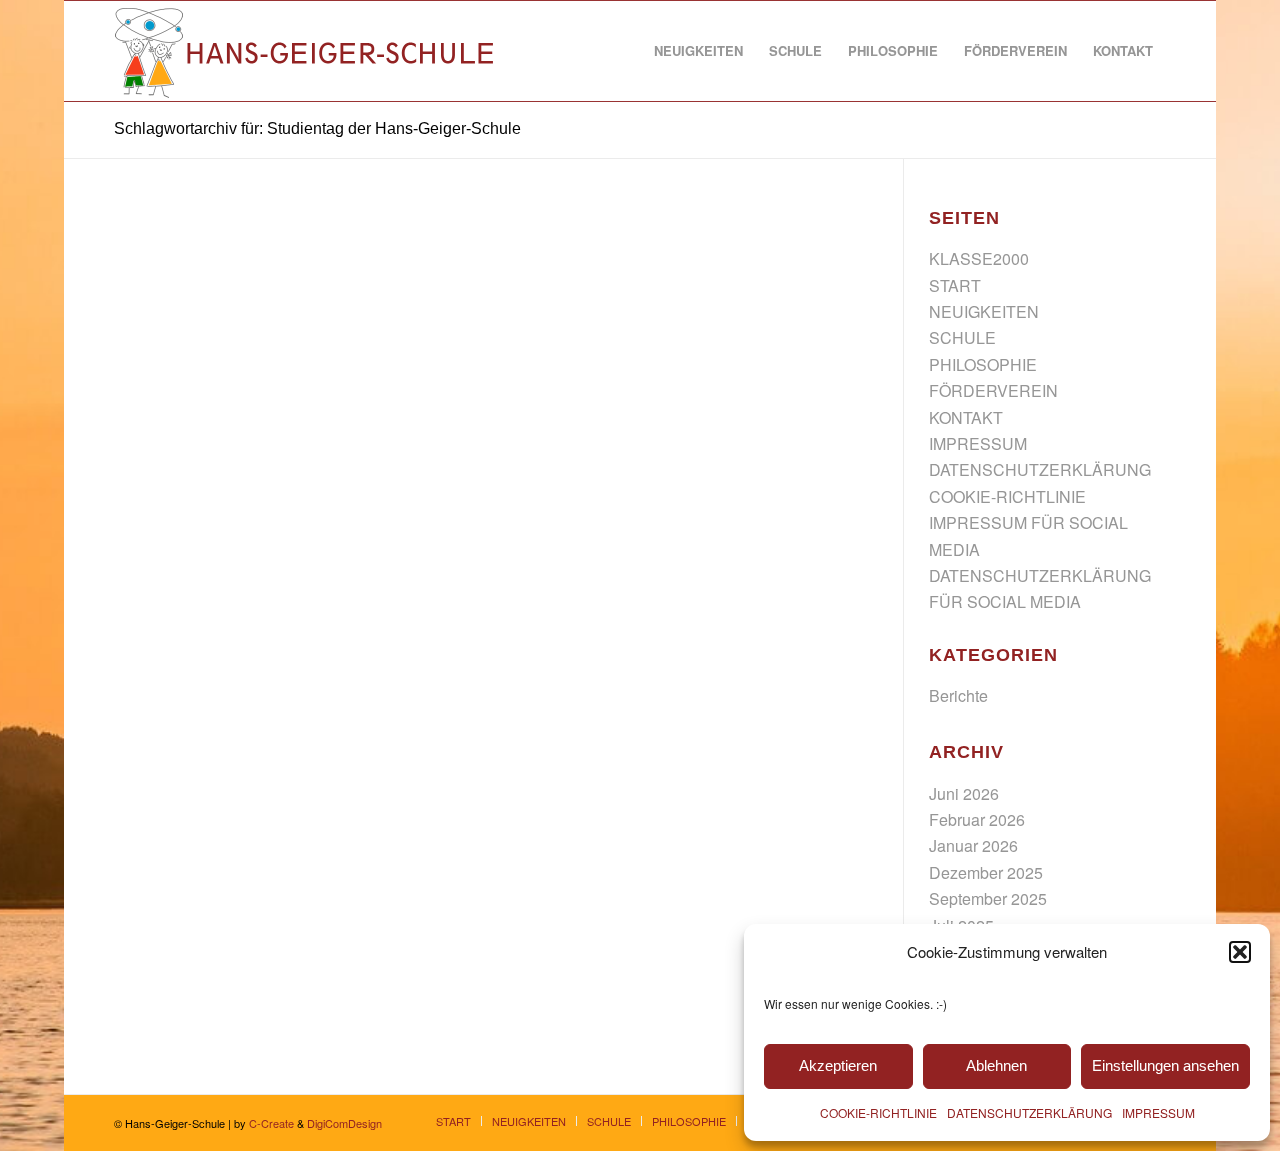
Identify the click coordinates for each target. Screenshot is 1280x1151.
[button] (1240, 952)
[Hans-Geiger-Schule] (306, 51)
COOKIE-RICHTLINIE (878, 1112)
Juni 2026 (964, 793)
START (955, 285)
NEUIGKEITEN (984, 311)
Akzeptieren (838, 1065)
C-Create (271, 1123)
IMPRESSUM (1158, 1112)
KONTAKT (966, 417)
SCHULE (962, 337)
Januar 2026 (973, 845)
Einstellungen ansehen (1165, 1065)
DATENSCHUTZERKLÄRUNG (1029, 1112)
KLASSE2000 (979, 258)
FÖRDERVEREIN (993, 390)
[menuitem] (698, 51)
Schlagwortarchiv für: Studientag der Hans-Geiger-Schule (317, 128)
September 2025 (988, 898)
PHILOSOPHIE (983, 364)
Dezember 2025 (986, 872)
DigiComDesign (344, 1123)
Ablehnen (996, 1065)
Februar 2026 (977, 819)
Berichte (958, 695)
